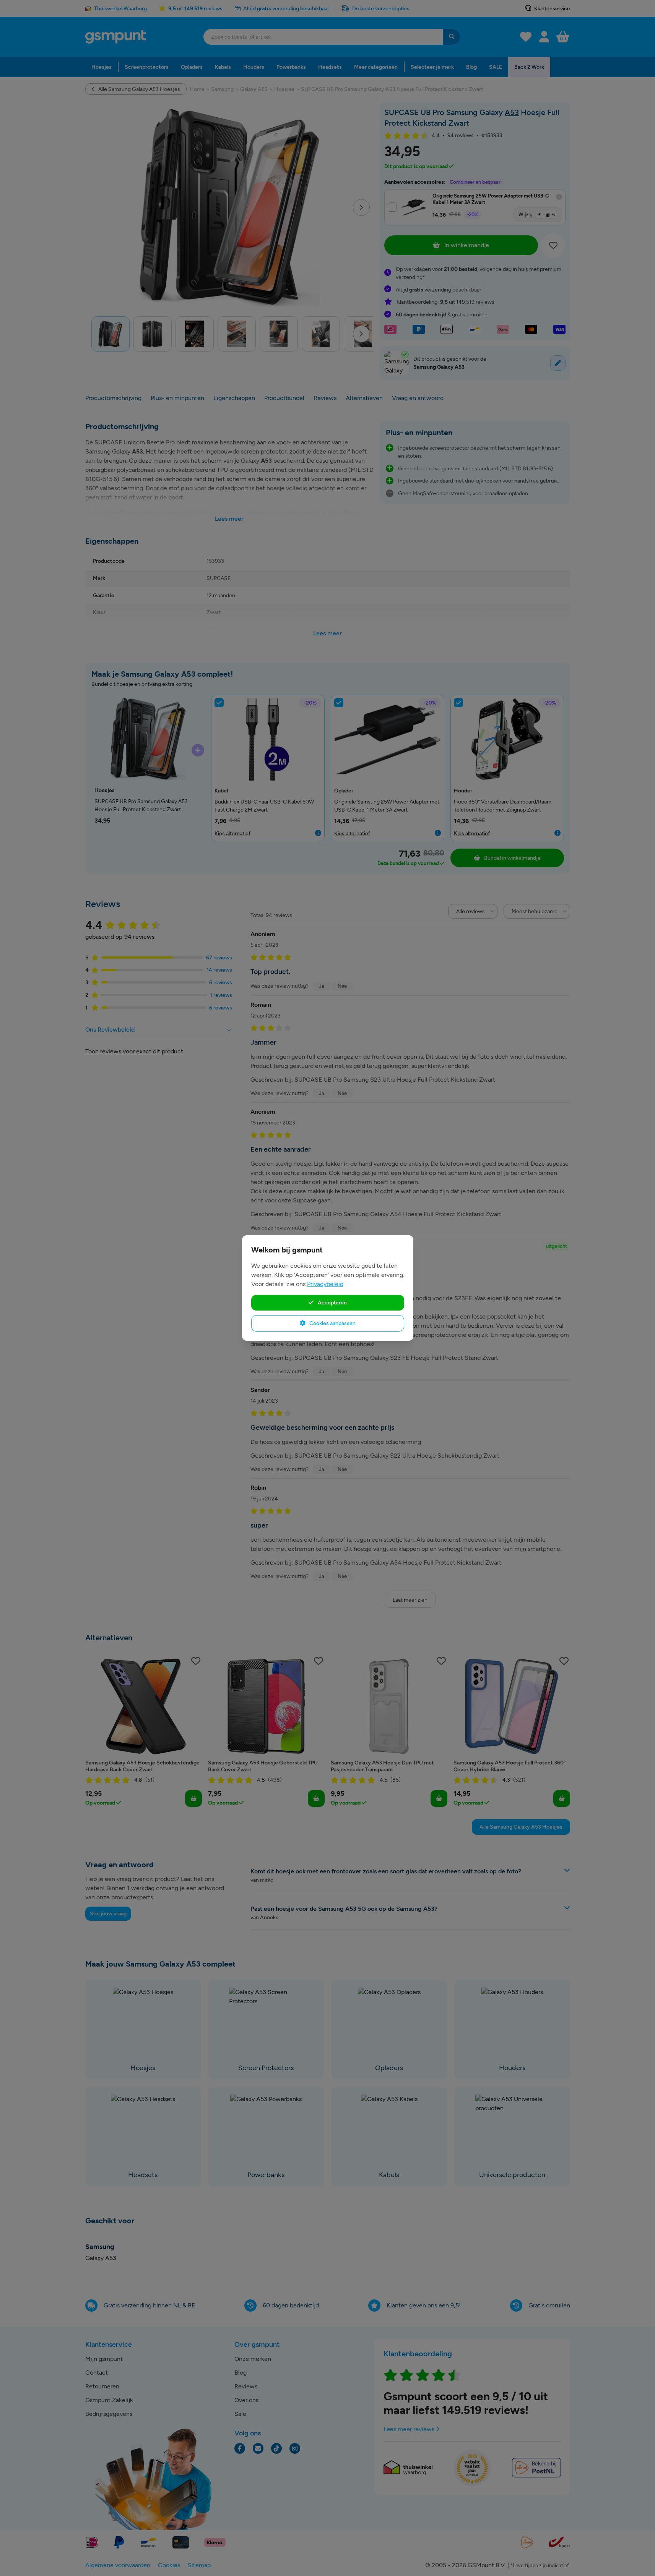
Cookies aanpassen (332, 1323)
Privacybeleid (325, 1284)
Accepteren (332, 1303)
